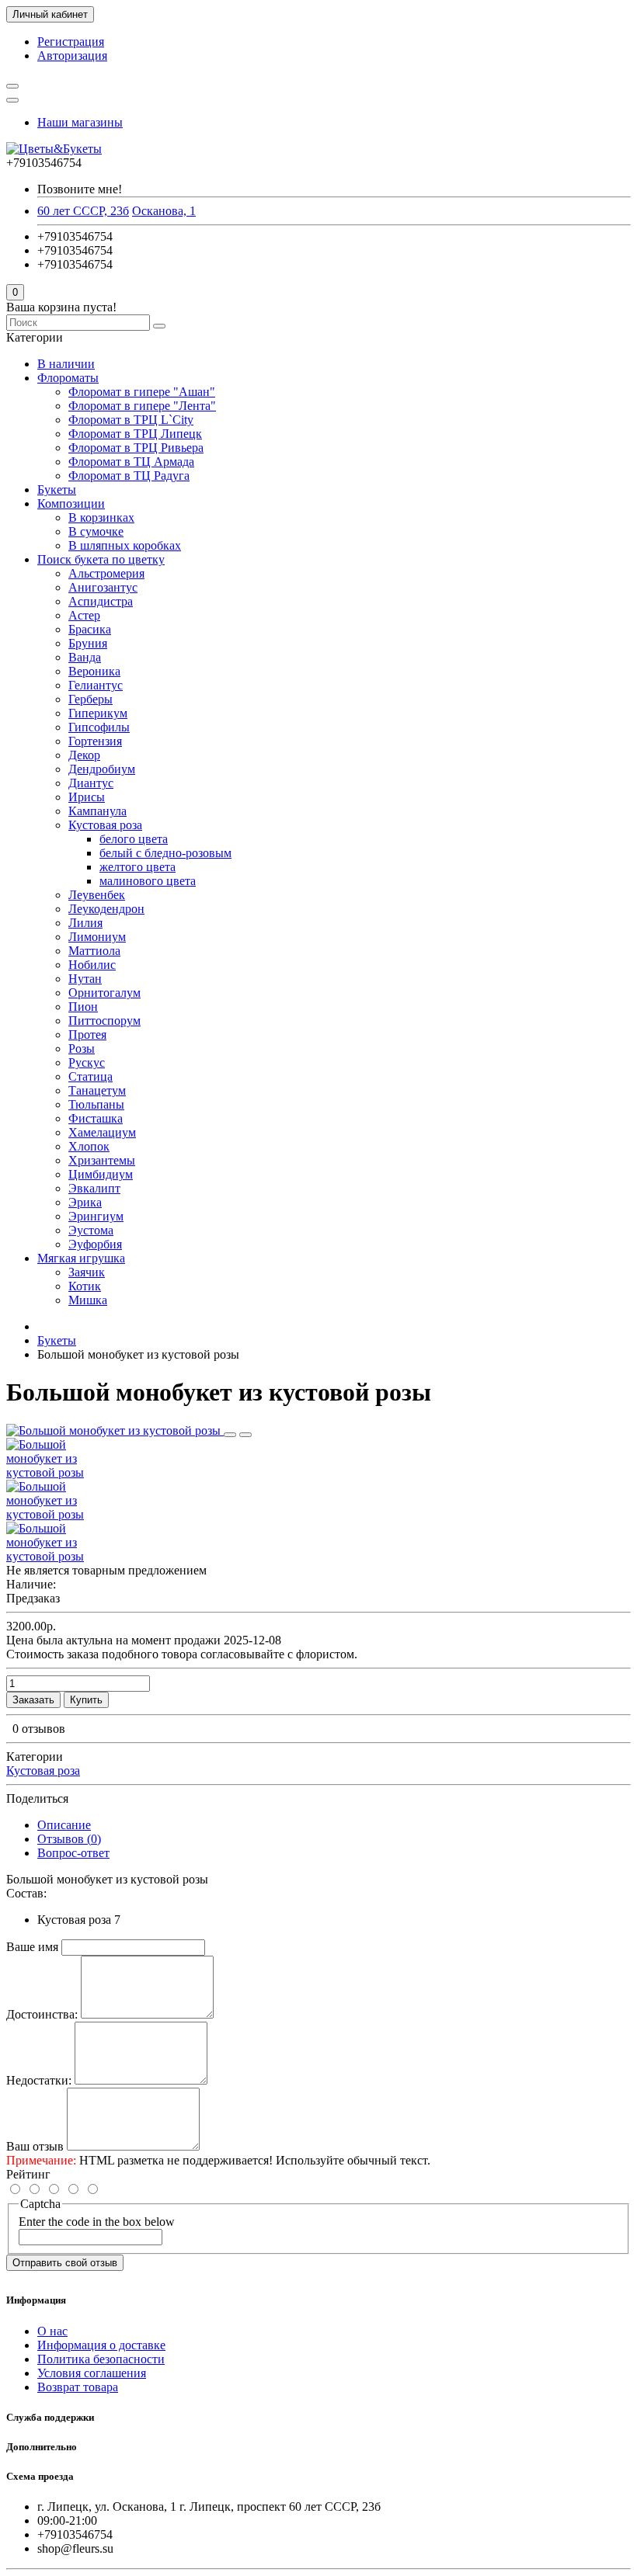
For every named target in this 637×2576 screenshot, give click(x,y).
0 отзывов (39, 1729)
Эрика (85, 1202)
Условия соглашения (92, 2373)
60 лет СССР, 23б (83, 211)
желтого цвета (137, 867)
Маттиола (94, 951)
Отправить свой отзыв (65, 2263)
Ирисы (87, 797)
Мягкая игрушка (81, 1258)
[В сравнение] (245, 1435)
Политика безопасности (101, 2359)
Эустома (91, 1230)
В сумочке (96, 531)
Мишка (88, 1300)
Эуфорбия (95, 1244)
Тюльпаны (96, 1104)
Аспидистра (101, 601)
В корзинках (101, 517)
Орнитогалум (104, 993)
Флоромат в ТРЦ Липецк (135, 434)
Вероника (94, 671)
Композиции (71, 503)
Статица (91, 1076)
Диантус (91, 783)
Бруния (88, 643)
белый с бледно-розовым (165, 853)
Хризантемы (102, 1160)
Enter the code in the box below (97, 2222)
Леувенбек (97, 895)
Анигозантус (103, 587)
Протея (87, 1035)
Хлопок (89, 1146)
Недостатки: (39, 2080)
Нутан (85, 979)
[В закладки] (230, 1435)
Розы (82, 1048)
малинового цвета (148, 881)
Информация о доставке (101, 2345)
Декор (84, 755)
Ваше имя (32, 1947)
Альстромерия (106, 573)
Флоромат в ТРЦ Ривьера (136, 448)
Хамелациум (102, 1132)
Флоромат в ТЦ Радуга (129, 476)
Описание (64, 1825)
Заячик (87, 1272)
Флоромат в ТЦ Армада (131, 462)
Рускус (87, 1062)
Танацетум (97, 1090)
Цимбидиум (101, 1174)
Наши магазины (80, 122)
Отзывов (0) (69, 1839)
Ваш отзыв (35, 2146)
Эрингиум (96, 1216)
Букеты (57, 490)
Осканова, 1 (164, 211)
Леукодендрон (106, 909)
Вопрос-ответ (73, 1853)
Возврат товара (78, 2387)
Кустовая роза (105, 825)
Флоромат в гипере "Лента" (142, 406)
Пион (83, 1007)
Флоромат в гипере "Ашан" (142, 392)
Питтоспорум (104, 1021)
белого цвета (134, 839)
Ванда (85, 657)
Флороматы (68, 378)
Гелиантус (96, 685)
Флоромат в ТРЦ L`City (131, 420)
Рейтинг (28, 2174)
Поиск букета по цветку (101, 559)
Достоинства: (42, 2014)
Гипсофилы (99, 727)
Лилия (85, 923)
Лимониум (97, 937)
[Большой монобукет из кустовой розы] (115, 1430)
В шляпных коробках (125, 545)
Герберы (91, 699)
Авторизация (72, 56)
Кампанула (97, 811)
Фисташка (96, 1118)
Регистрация (71, 42)
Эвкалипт (94, 1188)
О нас (52, 2331)
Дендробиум (102, 769)
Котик (85, 1286)
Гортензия (95, 741)
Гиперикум (98, 713)
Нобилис (92, 965)
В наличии (66, 364)
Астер (84, 615)
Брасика (90, 629)
